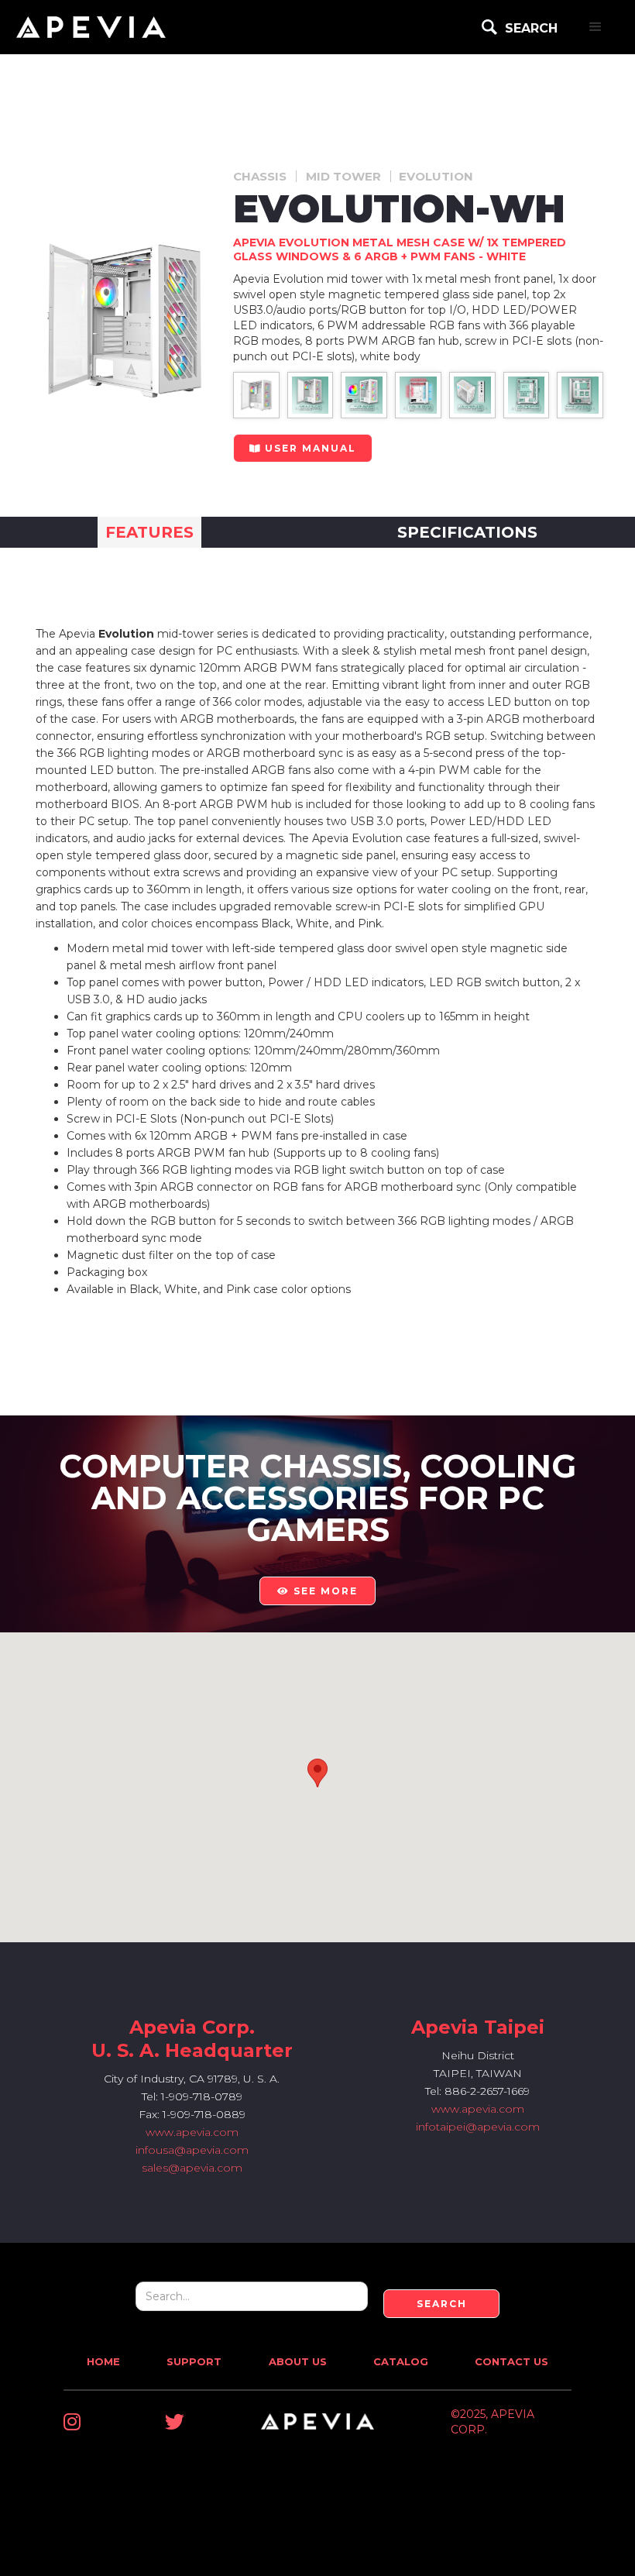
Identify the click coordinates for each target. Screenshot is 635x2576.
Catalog (401, 2361)
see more (317, 1591)
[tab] (149, 532)
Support (194, 2361)
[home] (91, 27)
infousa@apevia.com (192, 2150)
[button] (596, 27)
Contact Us (511, 2361)
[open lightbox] (256, 395)
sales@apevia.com (192, 2168)
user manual (303, 448)
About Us (298, 2361)
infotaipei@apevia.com (478, 2127)
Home (103, 2361)
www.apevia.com (192, 2132)
